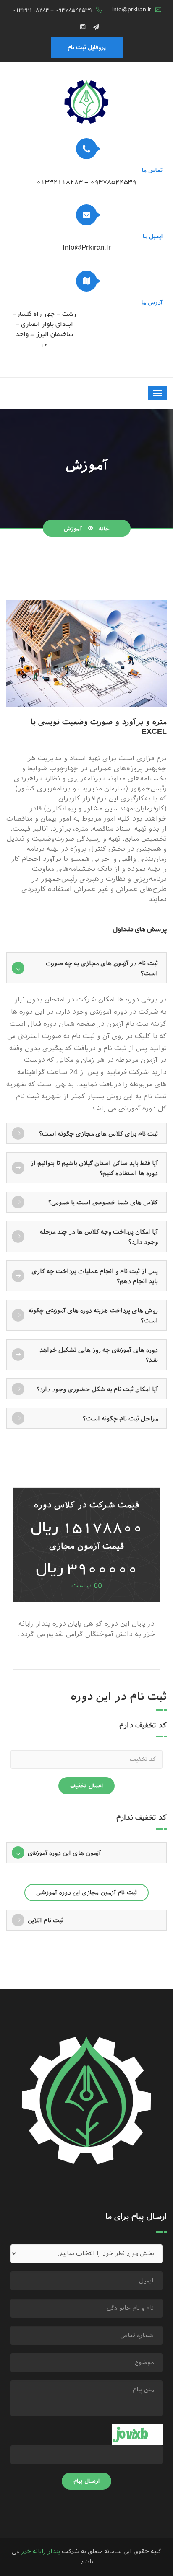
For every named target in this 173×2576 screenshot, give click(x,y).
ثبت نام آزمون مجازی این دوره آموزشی (86, 1893)
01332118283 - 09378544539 (52, 10)
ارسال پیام (86, 2481)
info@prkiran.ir (132, 10)
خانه (104, 529)
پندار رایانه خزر (40, 2551)
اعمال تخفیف (86, 1786)
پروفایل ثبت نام (87, 48)
